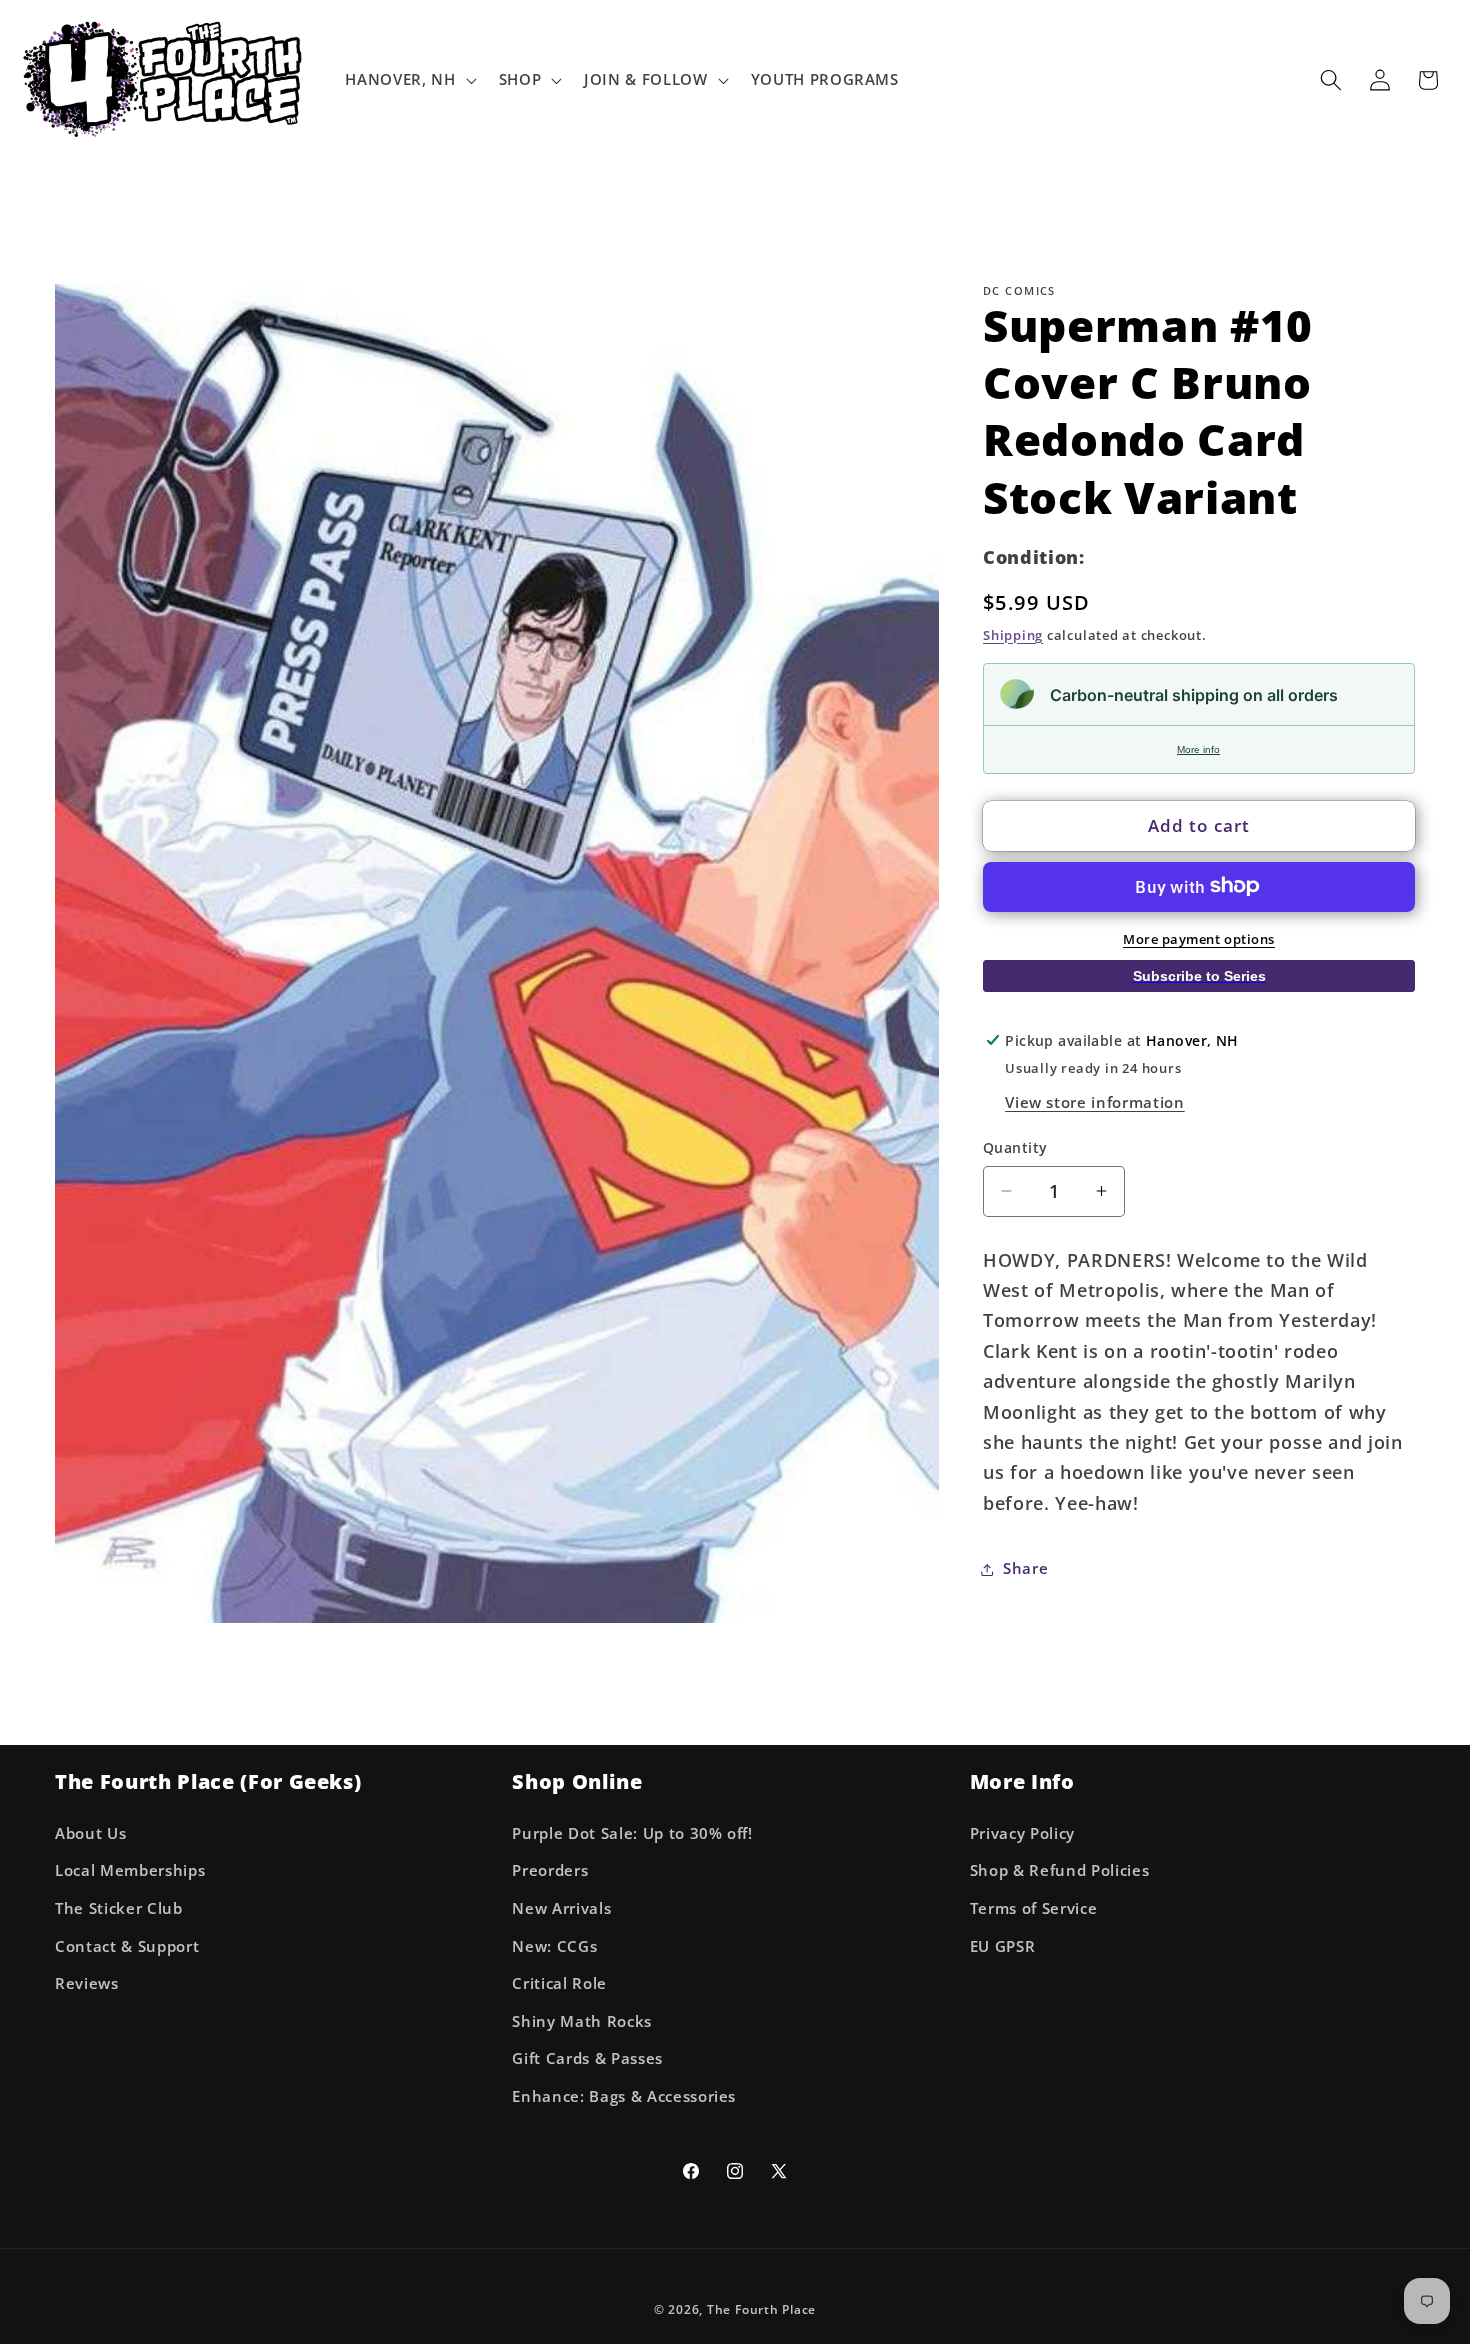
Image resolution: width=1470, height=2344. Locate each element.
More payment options (1199, 938)
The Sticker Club (119, 1908)
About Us (90, 1833)
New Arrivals (561, 1908)
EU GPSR (1003, 1945)
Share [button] (1025, 1568)
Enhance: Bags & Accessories (624, 2096)
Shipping (1013, 634)
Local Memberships (130, 1870)
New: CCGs (554, 1945)
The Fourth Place (761, 2309)
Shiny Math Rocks (582, 2021)
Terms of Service (1034, 1908)
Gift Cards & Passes (587, 2058)
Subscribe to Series (1199, 976)
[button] (408, 80)
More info (1198, 748)
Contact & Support (127, 1945)
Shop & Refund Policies (1060, 1870)
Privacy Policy (1022, 1833)
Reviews (87, 1983)
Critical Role (559, 1983)
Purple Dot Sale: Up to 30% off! (632, 1833)
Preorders (550, 1870)
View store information (1095, 1102)
